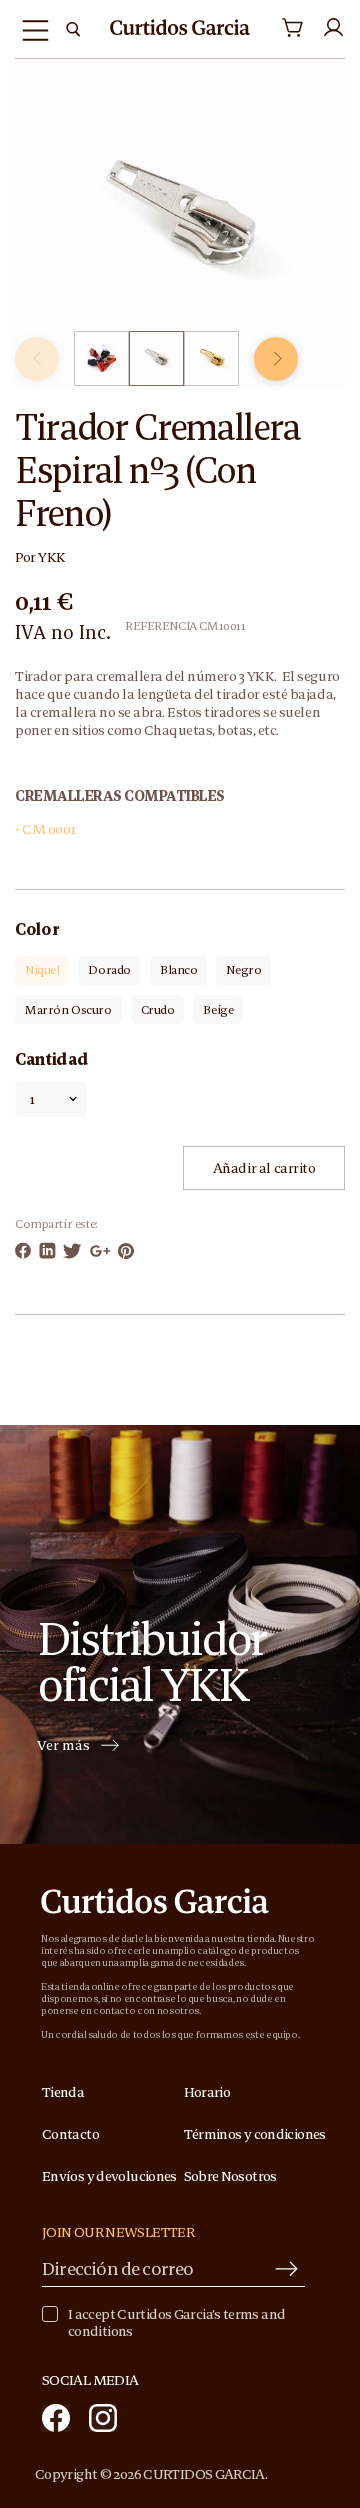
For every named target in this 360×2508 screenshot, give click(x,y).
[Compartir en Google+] (100, 1251)
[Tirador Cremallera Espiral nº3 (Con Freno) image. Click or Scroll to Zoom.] (180, 221)
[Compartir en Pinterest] (126, 1251)
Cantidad (51, 1059)
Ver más (63, 1746)
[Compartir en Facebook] (23, 1250)
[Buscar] (73, 29)
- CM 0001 (45, 829)
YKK (52, 557)
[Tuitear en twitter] (72, 1251)
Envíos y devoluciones (109, 2176)
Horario (207, 2092)
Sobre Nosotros (230, 2176)
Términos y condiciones (255, 2134)
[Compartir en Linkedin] (47, 1250)
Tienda (63, 2092)
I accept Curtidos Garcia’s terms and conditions (176, 2323)
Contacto (70, 2134)
